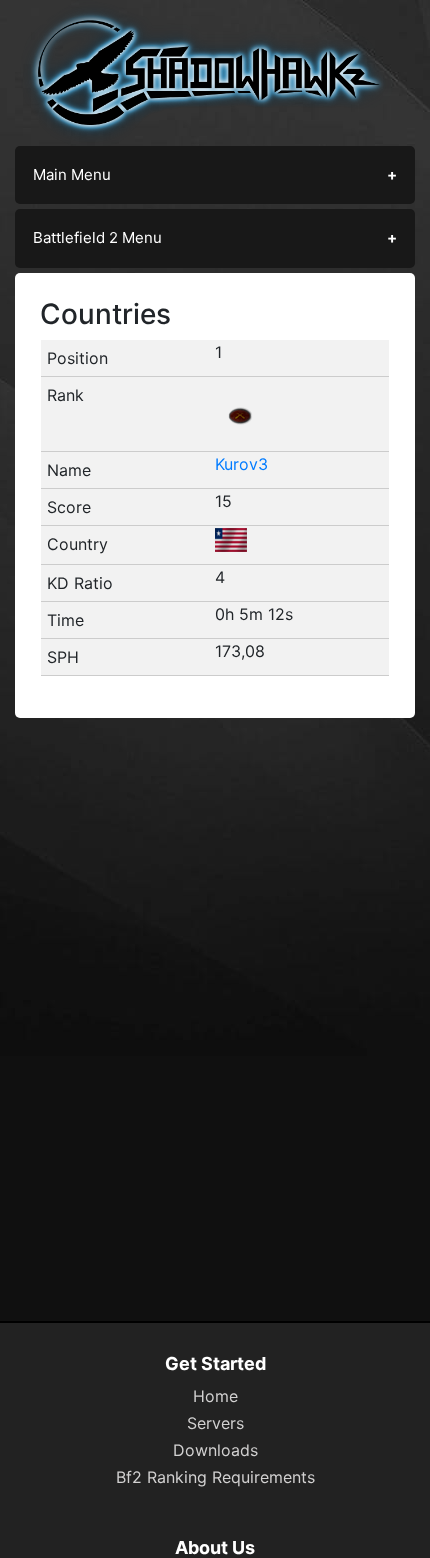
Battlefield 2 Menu (97, 237)
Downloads (215, 1450)
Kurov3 (241, 464)
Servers (215, 1423)
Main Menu (72, 174)
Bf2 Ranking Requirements (215, 1477)
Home (215, 1396)
